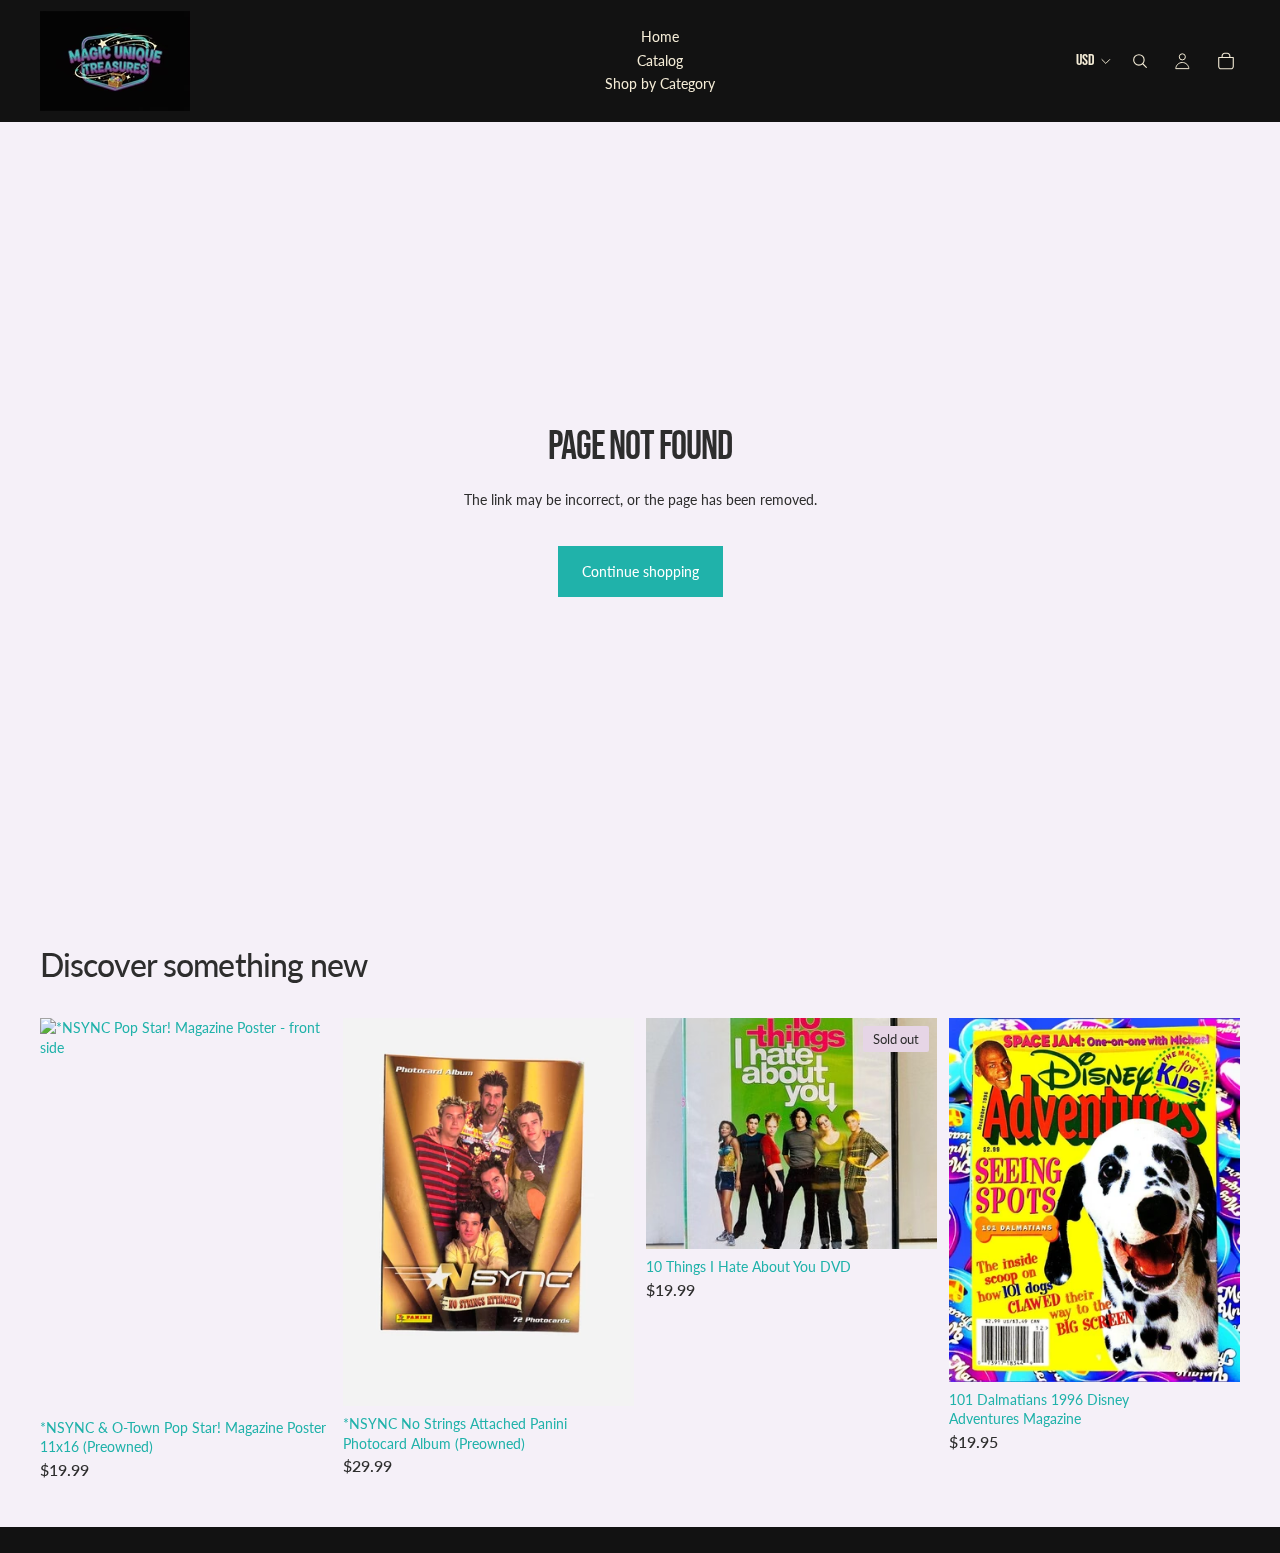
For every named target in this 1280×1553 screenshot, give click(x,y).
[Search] (1140, 61)
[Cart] (1226, 61)
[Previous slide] (979, 1200)
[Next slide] (1210, 1200)
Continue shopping (640, 571)
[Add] (300, 1379)
